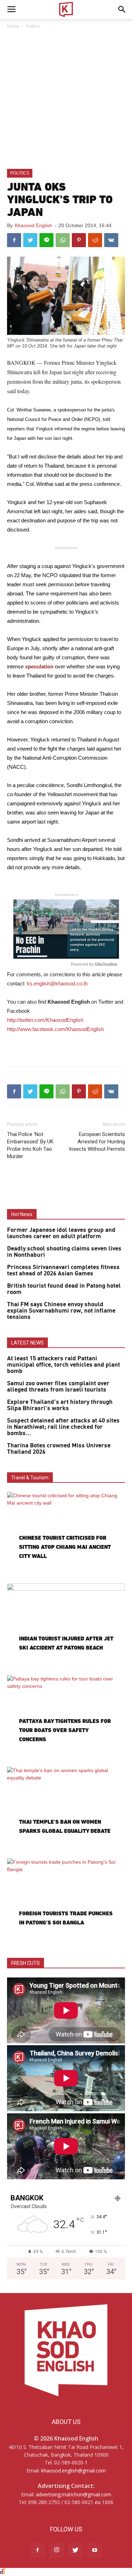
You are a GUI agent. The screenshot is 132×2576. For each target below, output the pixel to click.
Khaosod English (33, 225)
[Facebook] (38, 2550)
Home (13, 26)
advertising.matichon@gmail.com (74, 2494)
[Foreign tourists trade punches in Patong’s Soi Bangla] (66, 1901)
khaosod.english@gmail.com (74, 2471)
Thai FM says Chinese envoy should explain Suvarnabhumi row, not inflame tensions (61, 1311)
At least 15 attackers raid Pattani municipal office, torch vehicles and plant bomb (64, 1365)
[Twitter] (76, 2550)
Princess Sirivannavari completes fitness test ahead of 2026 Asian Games (63, 1270)
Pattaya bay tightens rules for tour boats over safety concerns (65, 1730)
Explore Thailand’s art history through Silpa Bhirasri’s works (60, 1405)
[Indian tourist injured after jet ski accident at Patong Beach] (66, 1626)
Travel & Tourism (30, 1478)
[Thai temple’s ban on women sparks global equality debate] (66, 1809)
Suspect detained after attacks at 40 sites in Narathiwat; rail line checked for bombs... (63, 1427)
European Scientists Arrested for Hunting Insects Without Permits (97, 1142)
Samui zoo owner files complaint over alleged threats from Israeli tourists (58, 1387)
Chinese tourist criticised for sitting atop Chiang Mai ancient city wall (65, 1547)
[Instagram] (57, 2550)
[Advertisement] (66, 100)
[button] (122, 9)
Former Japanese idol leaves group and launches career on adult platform (61, 1233)
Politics (33, 26)
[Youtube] (95, 2550)
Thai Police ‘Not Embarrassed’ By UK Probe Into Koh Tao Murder (30, 1145)
